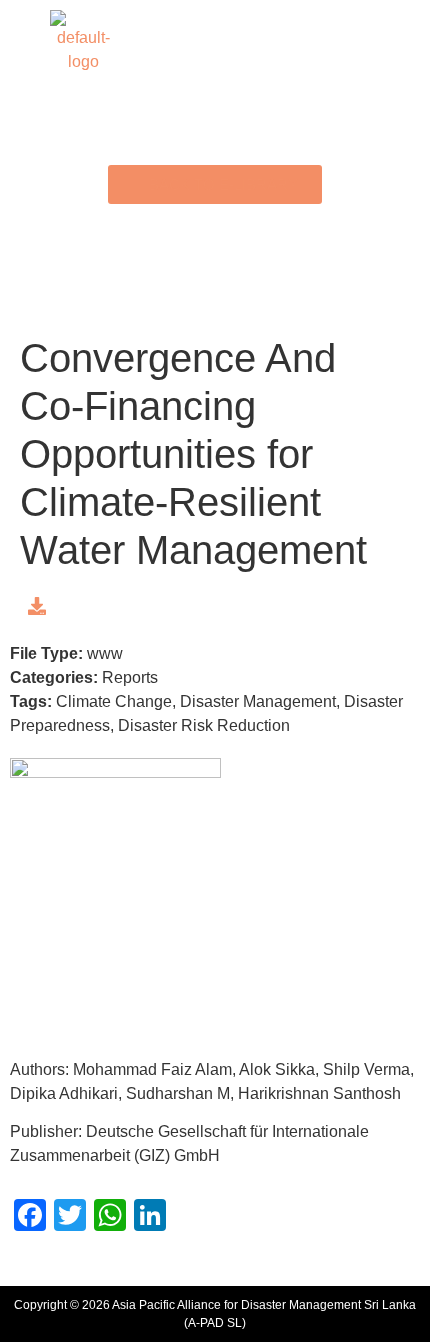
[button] (215, 41)
